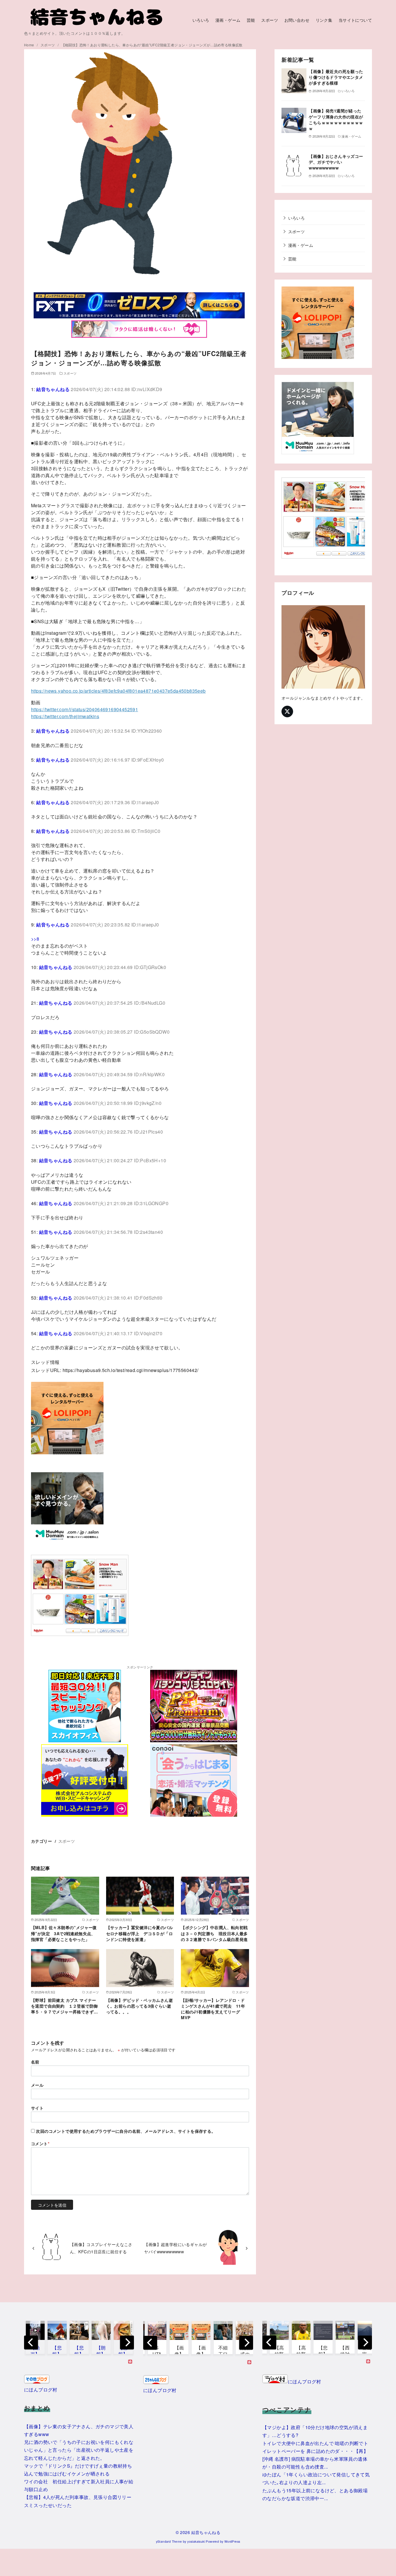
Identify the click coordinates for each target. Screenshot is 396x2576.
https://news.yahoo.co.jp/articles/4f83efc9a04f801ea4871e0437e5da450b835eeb (118, 691)
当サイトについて (355, 20)
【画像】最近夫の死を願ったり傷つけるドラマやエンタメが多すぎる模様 (336, 77)
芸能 (251, 20)
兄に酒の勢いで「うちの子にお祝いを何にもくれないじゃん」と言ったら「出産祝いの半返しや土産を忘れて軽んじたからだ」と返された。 (79, 2450)
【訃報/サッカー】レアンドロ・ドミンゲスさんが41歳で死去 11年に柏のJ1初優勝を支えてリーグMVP (213, 2009)
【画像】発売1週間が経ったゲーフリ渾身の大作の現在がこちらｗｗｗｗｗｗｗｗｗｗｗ (336, 119)
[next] (127, 2343)
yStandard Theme (169, 2541)
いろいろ (201, 20)
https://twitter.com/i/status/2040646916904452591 (85, 709)
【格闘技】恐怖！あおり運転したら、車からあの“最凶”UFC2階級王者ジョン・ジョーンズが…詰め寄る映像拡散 (152, 45)
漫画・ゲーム (228, 20)
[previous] (31, 2343)
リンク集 (324, 20)
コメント (40, 2143)
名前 (35, 2062)
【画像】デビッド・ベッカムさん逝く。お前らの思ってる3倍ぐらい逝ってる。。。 (139, 2006)
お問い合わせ (297, 20)
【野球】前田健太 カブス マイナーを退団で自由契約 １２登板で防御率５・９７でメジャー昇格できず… (64, 2006)
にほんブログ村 (41, 2390)
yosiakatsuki (196, 2541)
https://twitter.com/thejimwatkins (65, 716)
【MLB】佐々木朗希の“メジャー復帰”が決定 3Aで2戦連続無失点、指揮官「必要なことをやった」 (64, 1933)
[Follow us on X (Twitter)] (287, 711)
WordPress (232, 2541)
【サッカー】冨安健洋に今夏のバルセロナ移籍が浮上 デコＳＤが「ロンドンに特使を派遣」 (139, 1933)
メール (37, 2085)
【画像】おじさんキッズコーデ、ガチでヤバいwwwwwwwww (336, 162)
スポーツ (270, 20)
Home (30, 45)
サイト (37, 2108)
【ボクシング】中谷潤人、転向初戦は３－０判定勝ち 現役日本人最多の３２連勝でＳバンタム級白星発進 (214, 1933)
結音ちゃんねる (206, 2532)
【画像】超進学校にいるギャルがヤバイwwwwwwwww (175, 2248)
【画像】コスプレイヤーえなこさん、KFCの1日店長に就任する (101, 2248)
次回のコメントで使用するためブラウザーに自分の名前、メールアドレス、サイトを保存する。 (126, 2131)
